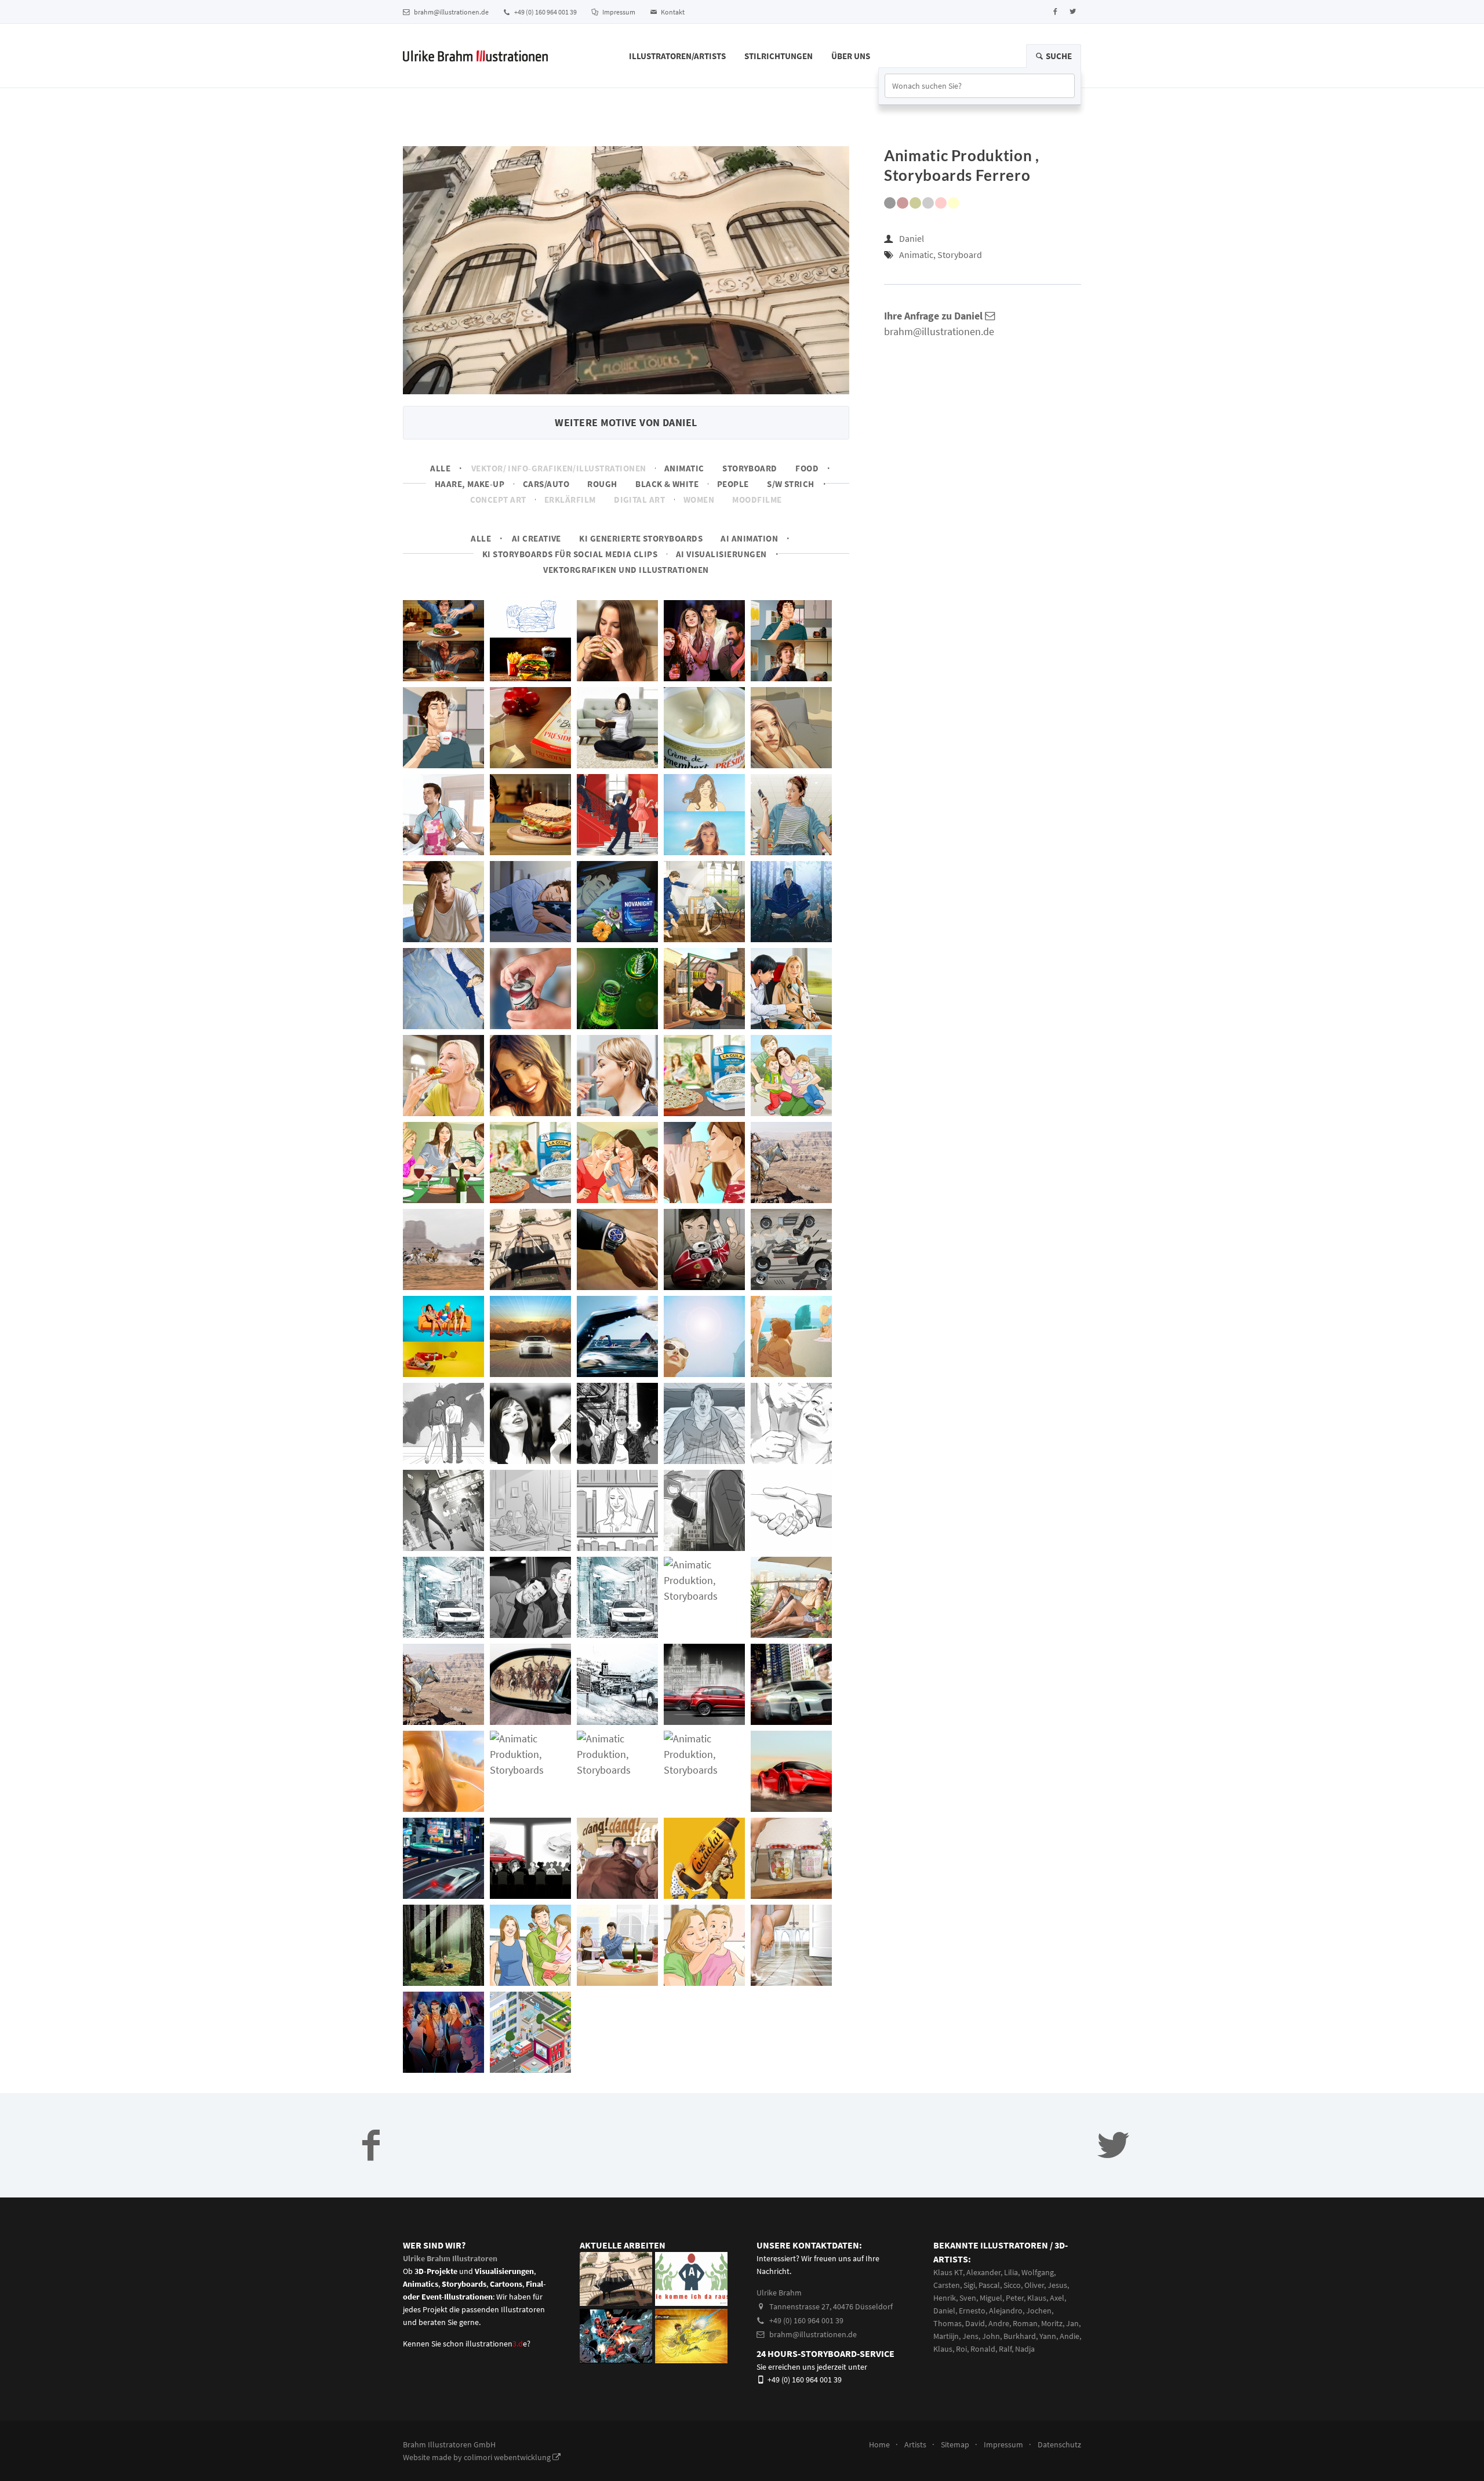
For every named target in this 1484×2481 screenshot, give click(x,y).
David (975, 2323)
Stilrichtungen (779, 56)
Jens (970, 2336)
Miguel (991, 2298)
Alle (440, 468)
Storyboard (750, 468)
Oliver (1034, 2285)
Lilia (1011, 2272)
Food (807, 468)
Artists (915, 2444)
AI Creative (537, 538)
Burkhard (1020, 2336)
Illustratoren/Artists (677, 56)
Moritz (1052, 2323)
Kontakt (672, 12)
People (733, 484)
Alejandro (1006, 2311)
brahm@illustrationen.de (451, 12)
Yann (1048, 2336)
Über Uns (851, 56)
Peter (1015, 2298)
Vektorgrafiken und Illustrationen (626, 570)
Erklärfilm (570, 500)
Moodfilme (757, 500)
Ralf (1005, 2349)
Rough (602, 484)
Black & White (667, 484)
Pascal (989, 2285)
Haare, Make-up (470, 484)
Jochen (1039, 2311)
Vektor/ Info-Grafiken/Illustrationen (559, 468)
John (991, 2336)
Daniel (912, 238)
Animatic (684, 468)
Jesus (1057, 2285)
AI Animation (749, 538)
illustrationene (496, 2344)
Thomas (947, 2323)
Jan (1072, 2323)
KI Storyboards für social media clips (570, 554)
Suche (1058, 56)
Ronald (983, 2349)
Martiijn (946, 2336)
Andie (1070, 2336)
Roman (1025, 2323)
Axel (1057, 2298)
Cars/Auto (546, 484)
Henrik (945, 2298)
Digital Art (639, 500)
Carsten (947, 2285)
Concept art (498, 500)
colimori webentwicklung (508, 2457)
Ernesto (972, 2311)
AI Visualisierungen (721, 554)
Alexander (983, 2272)
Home (879, 2444)
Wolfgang (1038, 2272)
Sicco (1012, 2285)
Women (699, 500)
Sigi (969, 2285)
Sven (968, 2298)
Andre (999, 2323)
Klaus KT (948, 2272)
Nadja (1025, 2349)
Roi (961, 2349)
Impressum (618, 12)
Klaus (1037, 2298)
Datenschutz (1059, 2444)
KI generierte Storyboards (641, 538)
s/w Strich (791, 484)
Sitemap (955, 2444)
